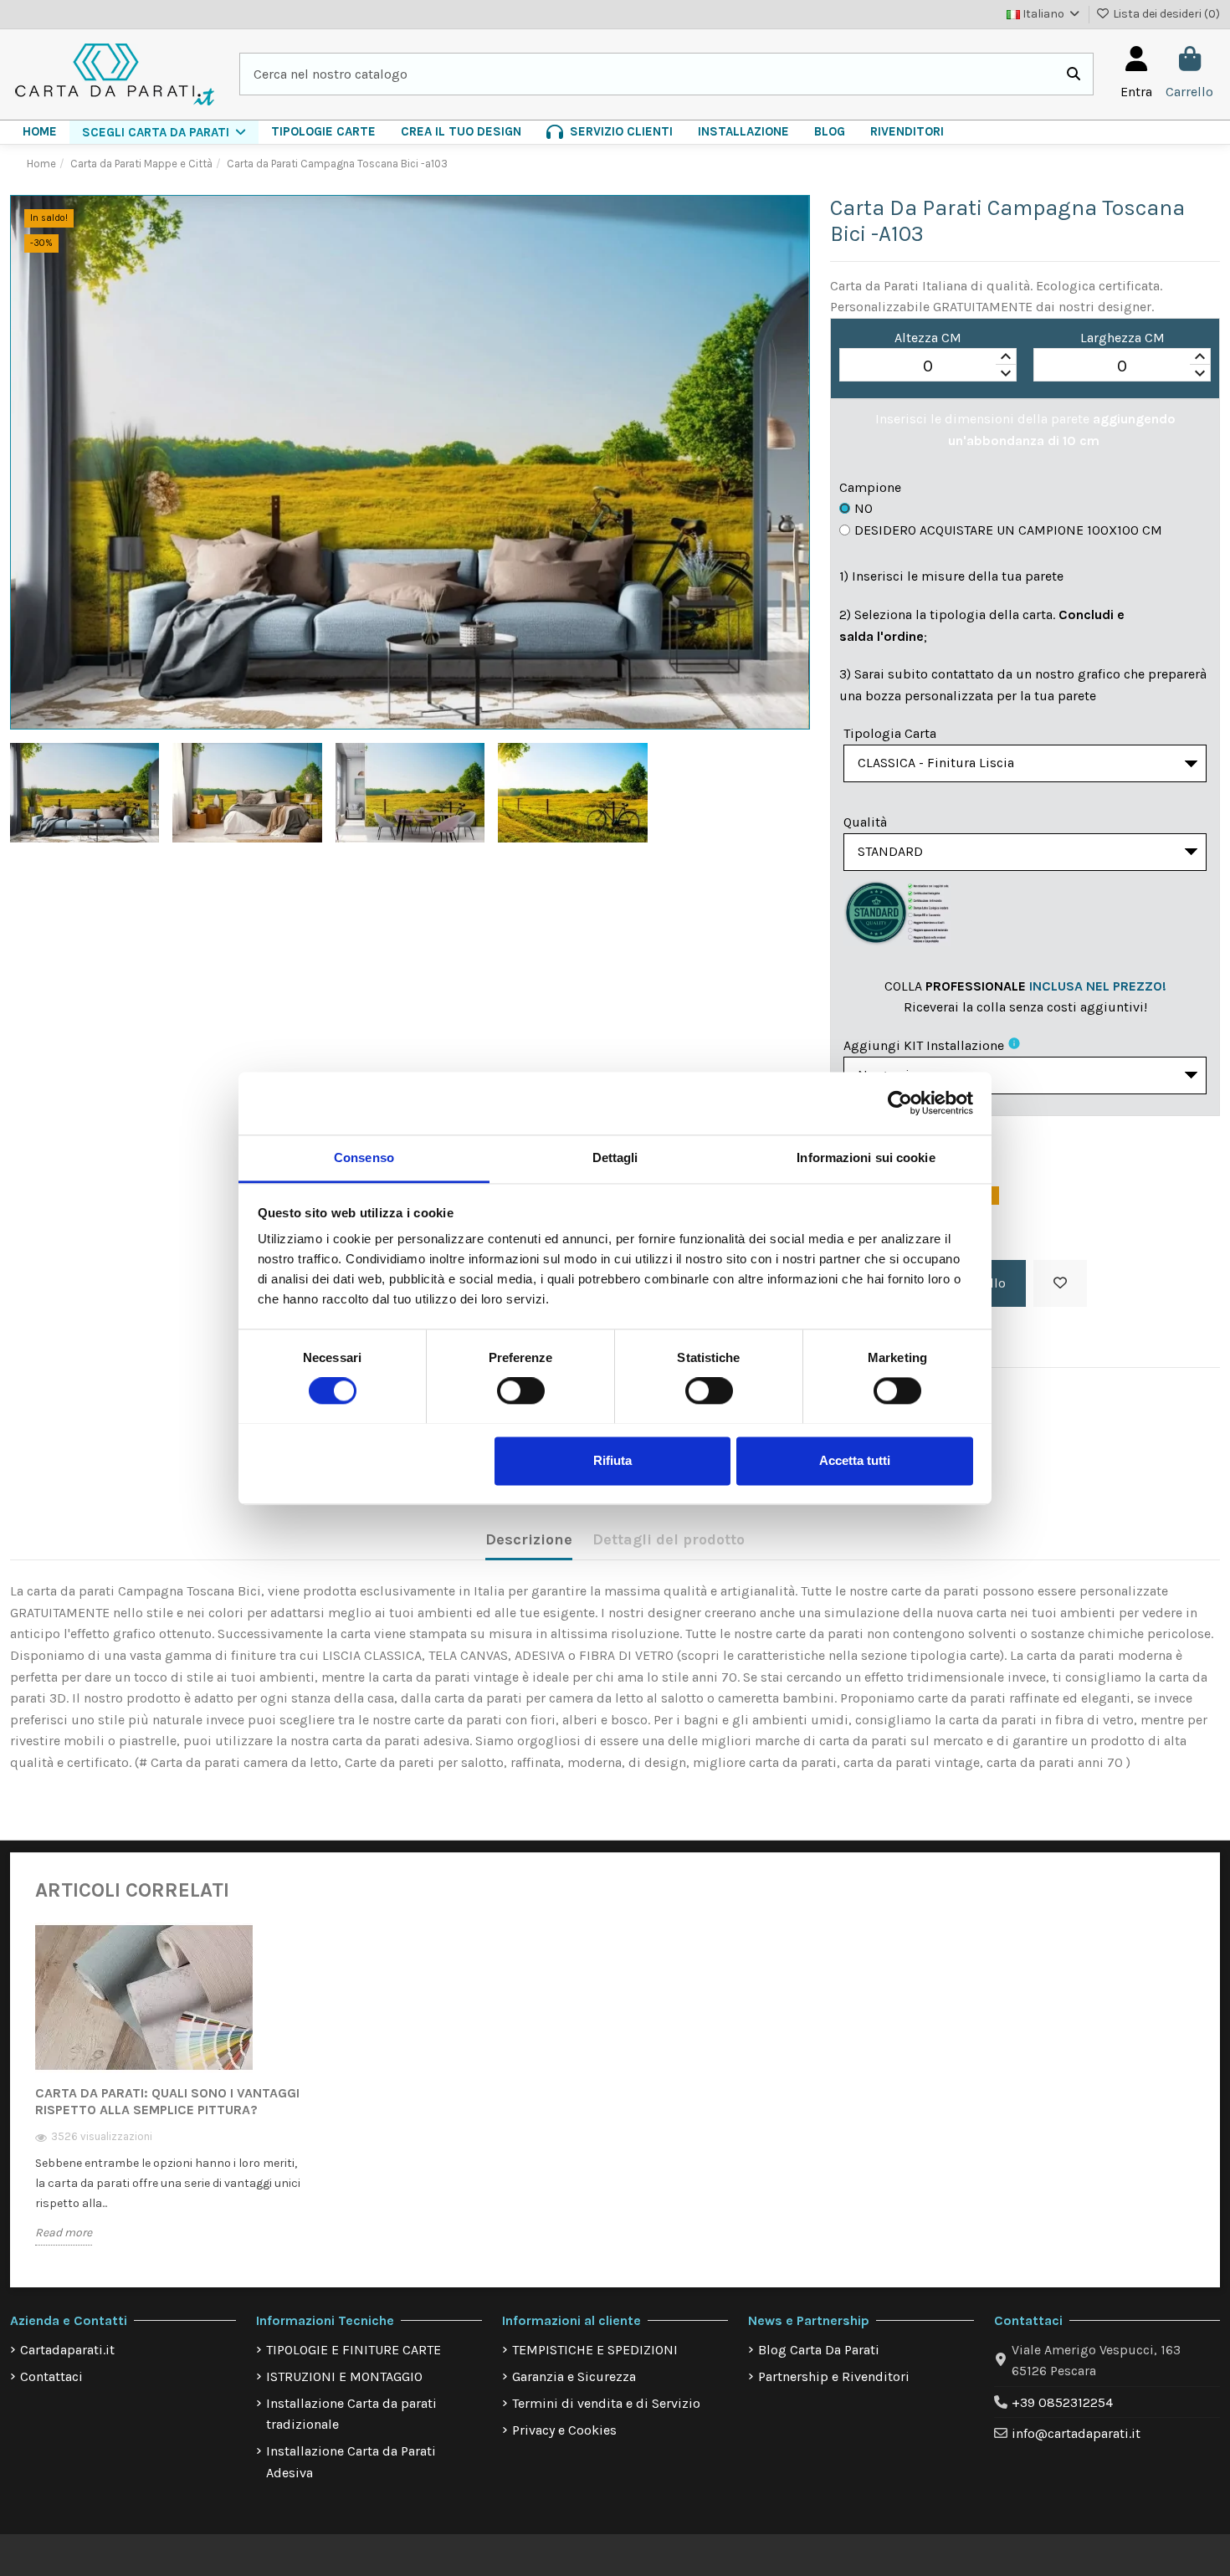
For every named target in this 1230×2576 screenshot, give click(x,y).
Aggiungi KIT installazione (924, 1045)
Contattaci (51, 2376)
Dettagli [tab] (615, 1157)
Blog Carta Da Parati (819, 2350)
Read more (64, 2233)
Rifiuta (612, 1460)
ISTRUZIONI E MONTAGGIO (344, 2376)
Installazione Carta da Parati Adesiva (351, 2462)
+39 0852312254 (1062, 2402)
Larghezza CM (1122, 338)
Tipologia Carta (890, 733)
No (864, 508)
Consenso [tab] (364, 1157)
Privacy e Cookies (564, 2430)
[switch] (521, 1390)
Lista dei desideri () (1165, 14)
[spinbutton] (928, 366)
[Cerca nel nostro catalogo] (1074, 74)
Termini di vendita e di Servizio (606, 2403)
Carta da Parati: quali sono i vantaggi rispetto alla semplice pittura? (167, 2101)
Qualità (865, 822)
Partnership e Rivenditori (834, 2376)
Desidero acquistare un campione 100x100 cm (1008, 530)
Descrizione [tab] (529, 1539)
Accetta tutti (855, 1460)
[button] (164, 132)
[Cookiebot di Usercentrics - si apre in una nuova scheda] (900, 1103)
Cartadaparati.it (67, 2350)
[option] (171, 2096)
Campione (870, 487)
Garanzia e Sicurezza (574, 2376)
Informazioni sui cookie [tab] (866, 1157)
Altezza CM (928, 338)
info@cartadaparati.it (1076, 2433)
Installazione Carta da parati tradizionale (351, 2414)
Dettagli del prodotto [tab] (669, 1539)
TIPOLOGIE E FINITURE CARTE (354, 2350)
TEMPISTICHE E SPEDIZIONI (595, 2350)
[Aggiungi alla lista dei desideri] (1060, 1283)
